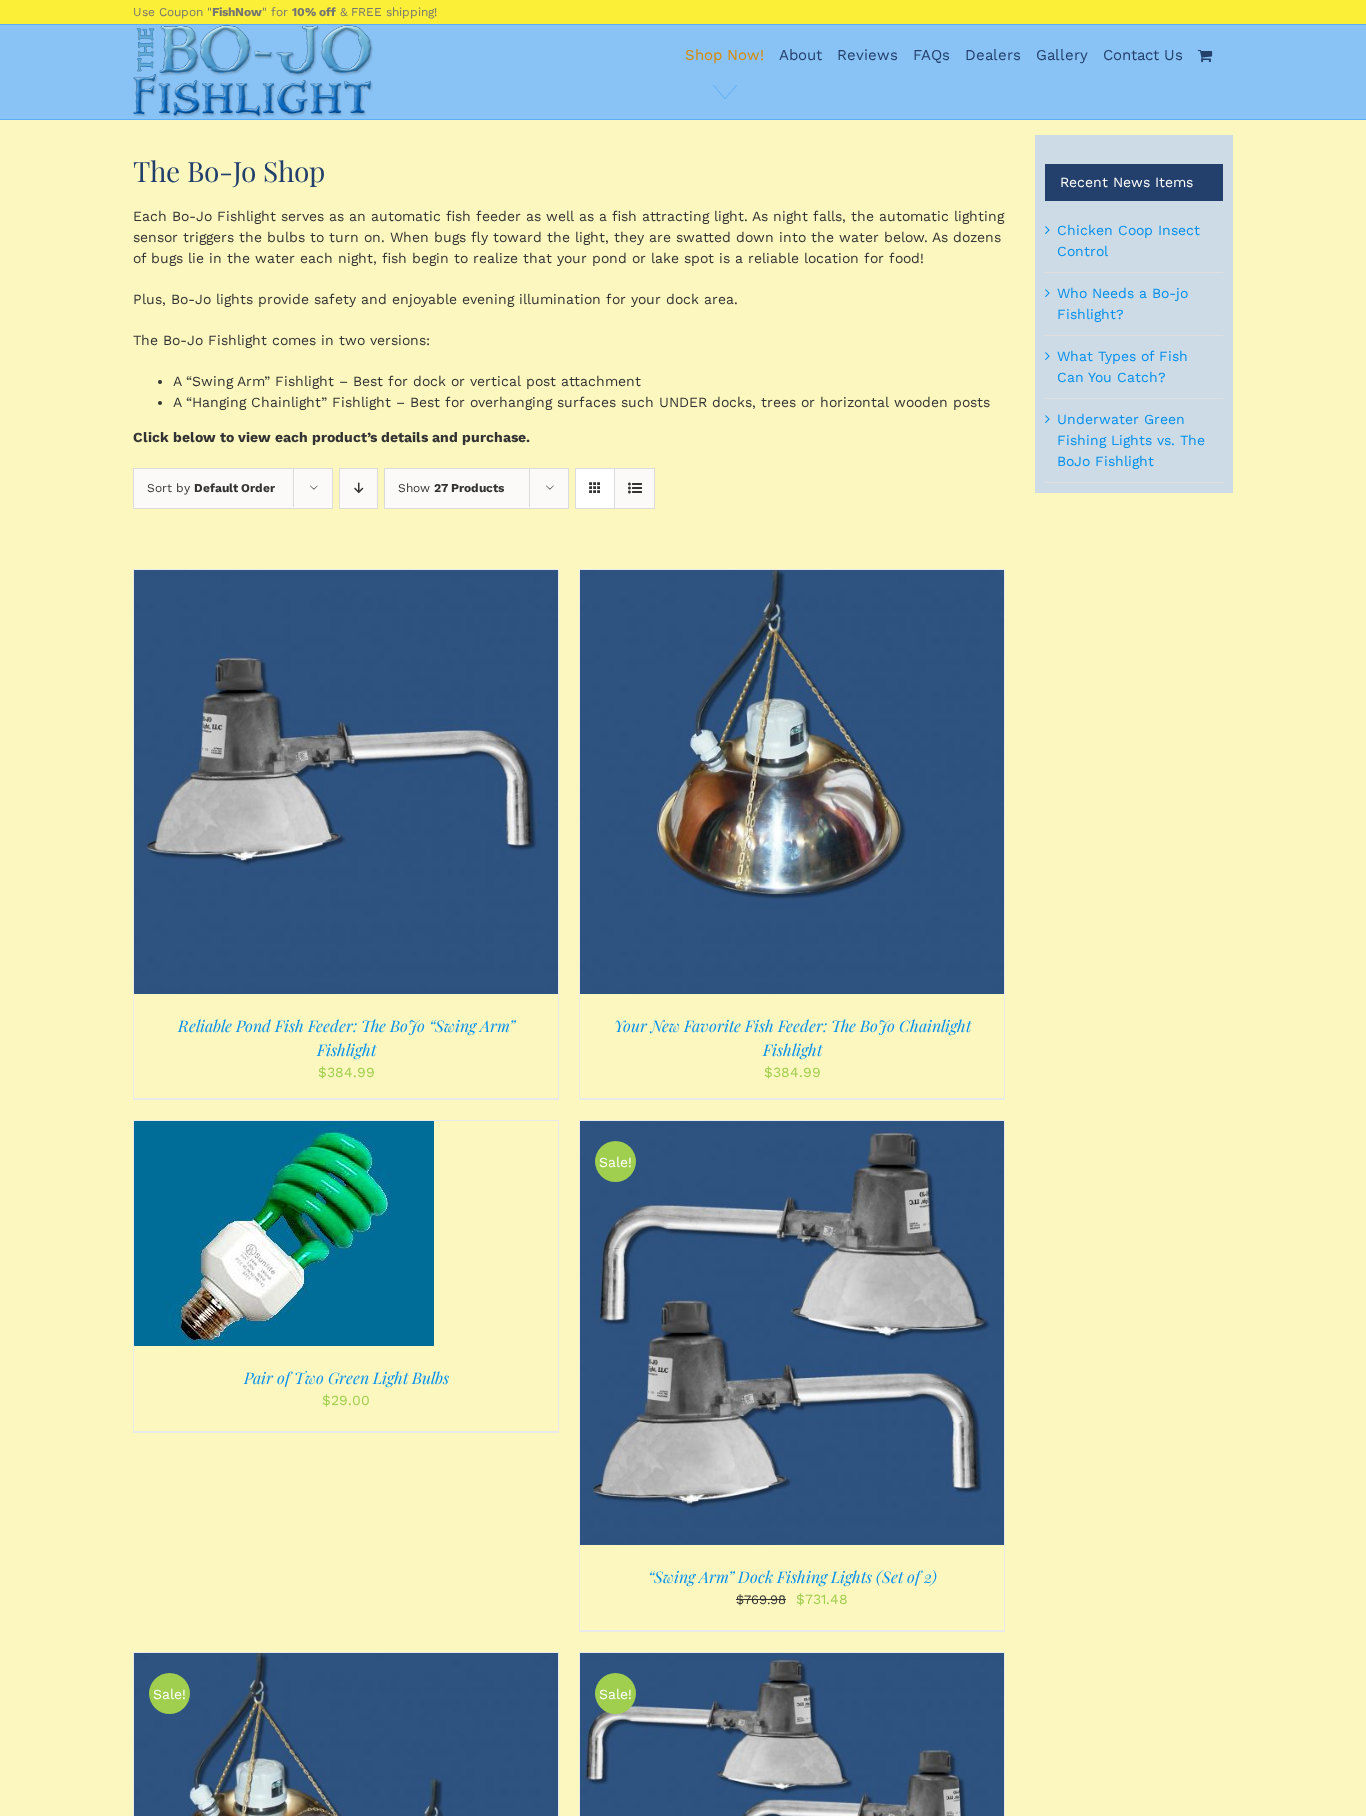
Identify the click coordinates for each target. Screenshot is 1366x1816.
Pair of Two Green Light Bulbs (346, 1377)
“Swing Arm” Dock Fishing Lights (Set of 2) (792, 1576)
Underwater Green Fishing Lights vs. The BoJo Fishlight (1131, 440)
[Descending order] (358, 488)
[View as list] (634, 488)
